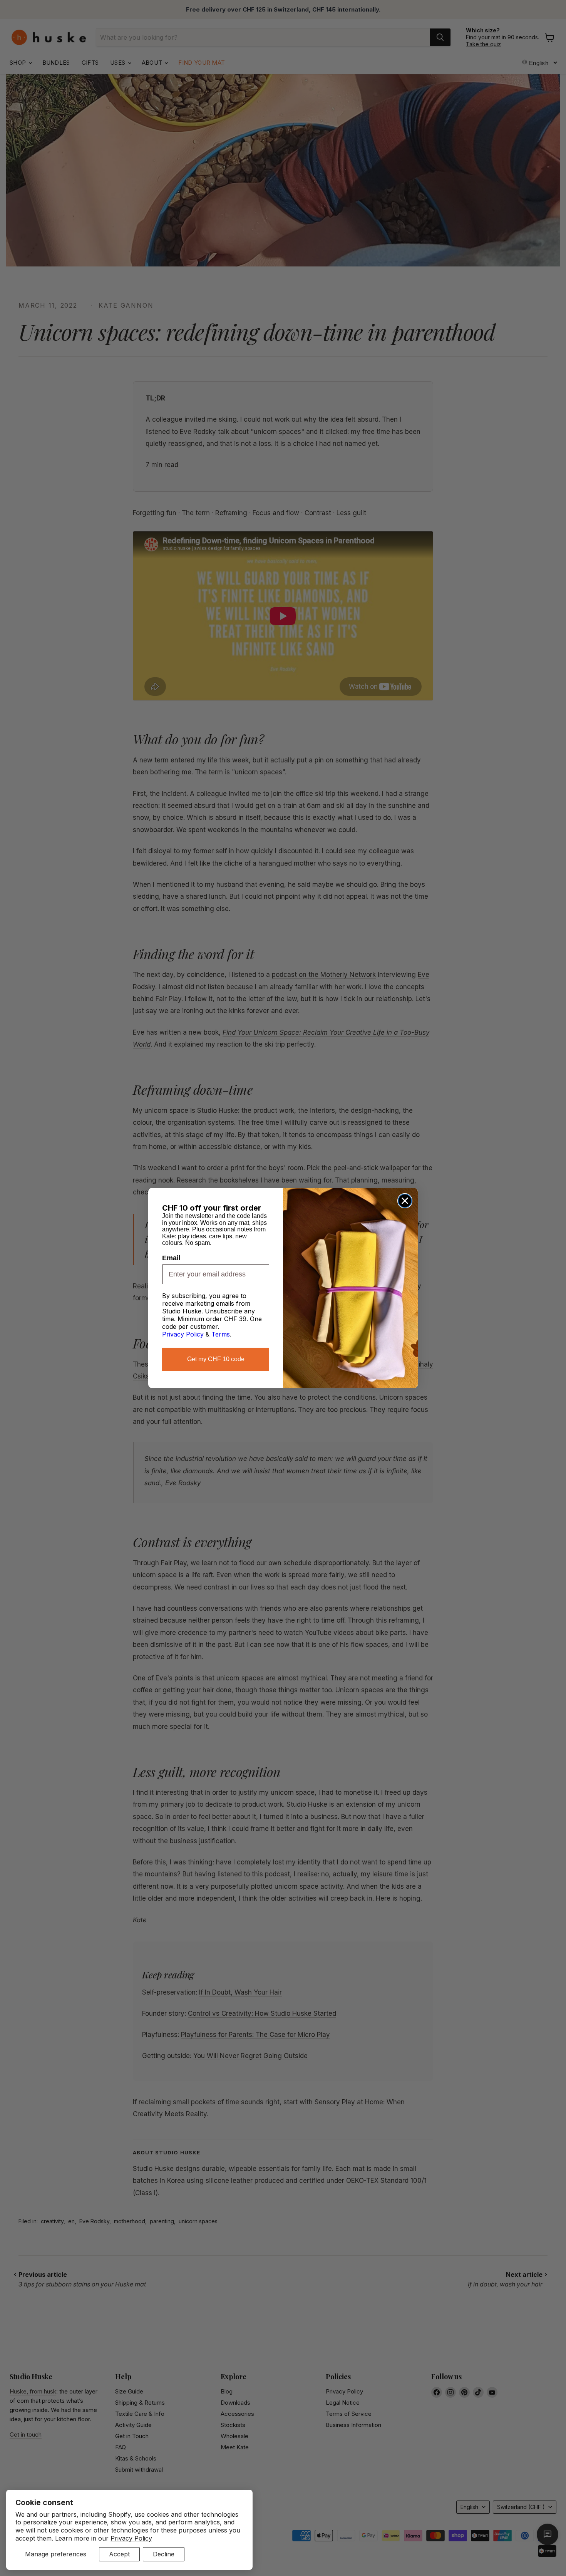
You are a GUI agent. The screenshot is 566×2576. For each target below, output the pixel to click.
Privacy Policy (131, 2538)
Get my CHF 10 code (216, 1359)
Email (171, 1258)
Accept (119, 2554)
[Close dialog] (405, 1201)
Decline (164, 2554)
